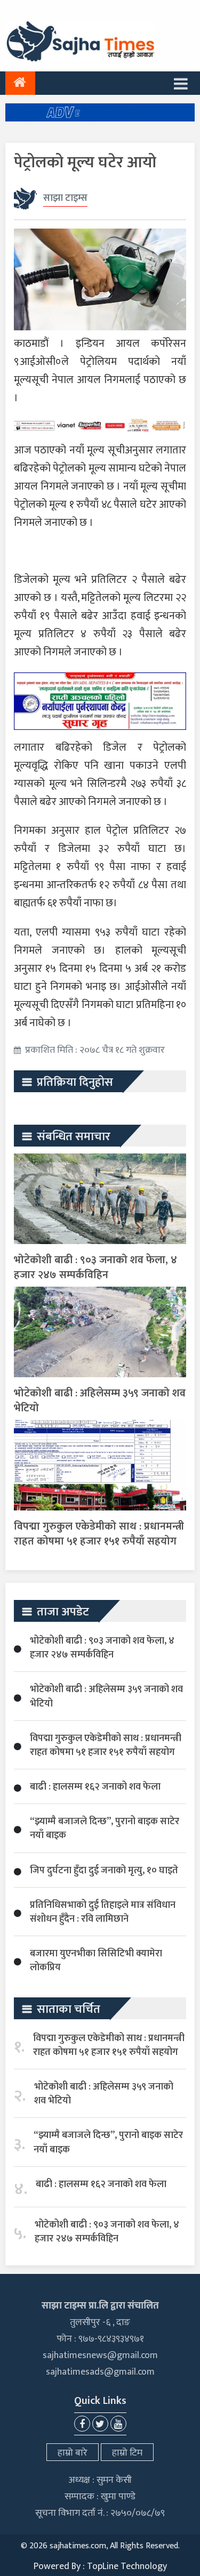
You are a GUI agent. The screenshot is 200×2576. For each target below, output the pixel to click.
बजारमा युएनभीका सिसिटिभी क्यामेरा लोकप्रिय (96, 1961)
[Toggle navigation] (181, 83)
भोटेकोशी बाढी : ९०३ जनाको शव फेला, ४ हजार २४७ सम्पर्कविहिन (95, 1267)
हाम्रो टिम (127, 2453)
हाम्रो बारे (73, 2453)
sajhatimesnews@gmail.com (100, 2355)
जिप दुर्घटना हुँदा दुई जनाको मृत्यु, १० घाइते (104, 1871)
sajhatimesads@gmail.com (100, 2372)
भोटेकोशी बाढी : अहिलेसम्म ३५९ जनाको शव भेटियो (100, 1401)
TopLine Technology (127, 2566)
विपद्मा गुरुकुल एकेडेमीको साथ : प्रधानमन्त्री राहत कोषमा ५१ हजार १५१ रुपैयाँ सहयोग (99, 1534)
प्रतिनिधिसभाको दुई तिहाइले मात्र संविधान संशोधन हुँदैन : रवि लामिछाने (103, 1912)
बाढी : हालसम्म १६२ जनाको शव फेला (95, 1787)
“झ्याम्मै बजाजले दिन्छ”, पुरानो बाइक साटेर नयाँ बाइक (105, 1829)
